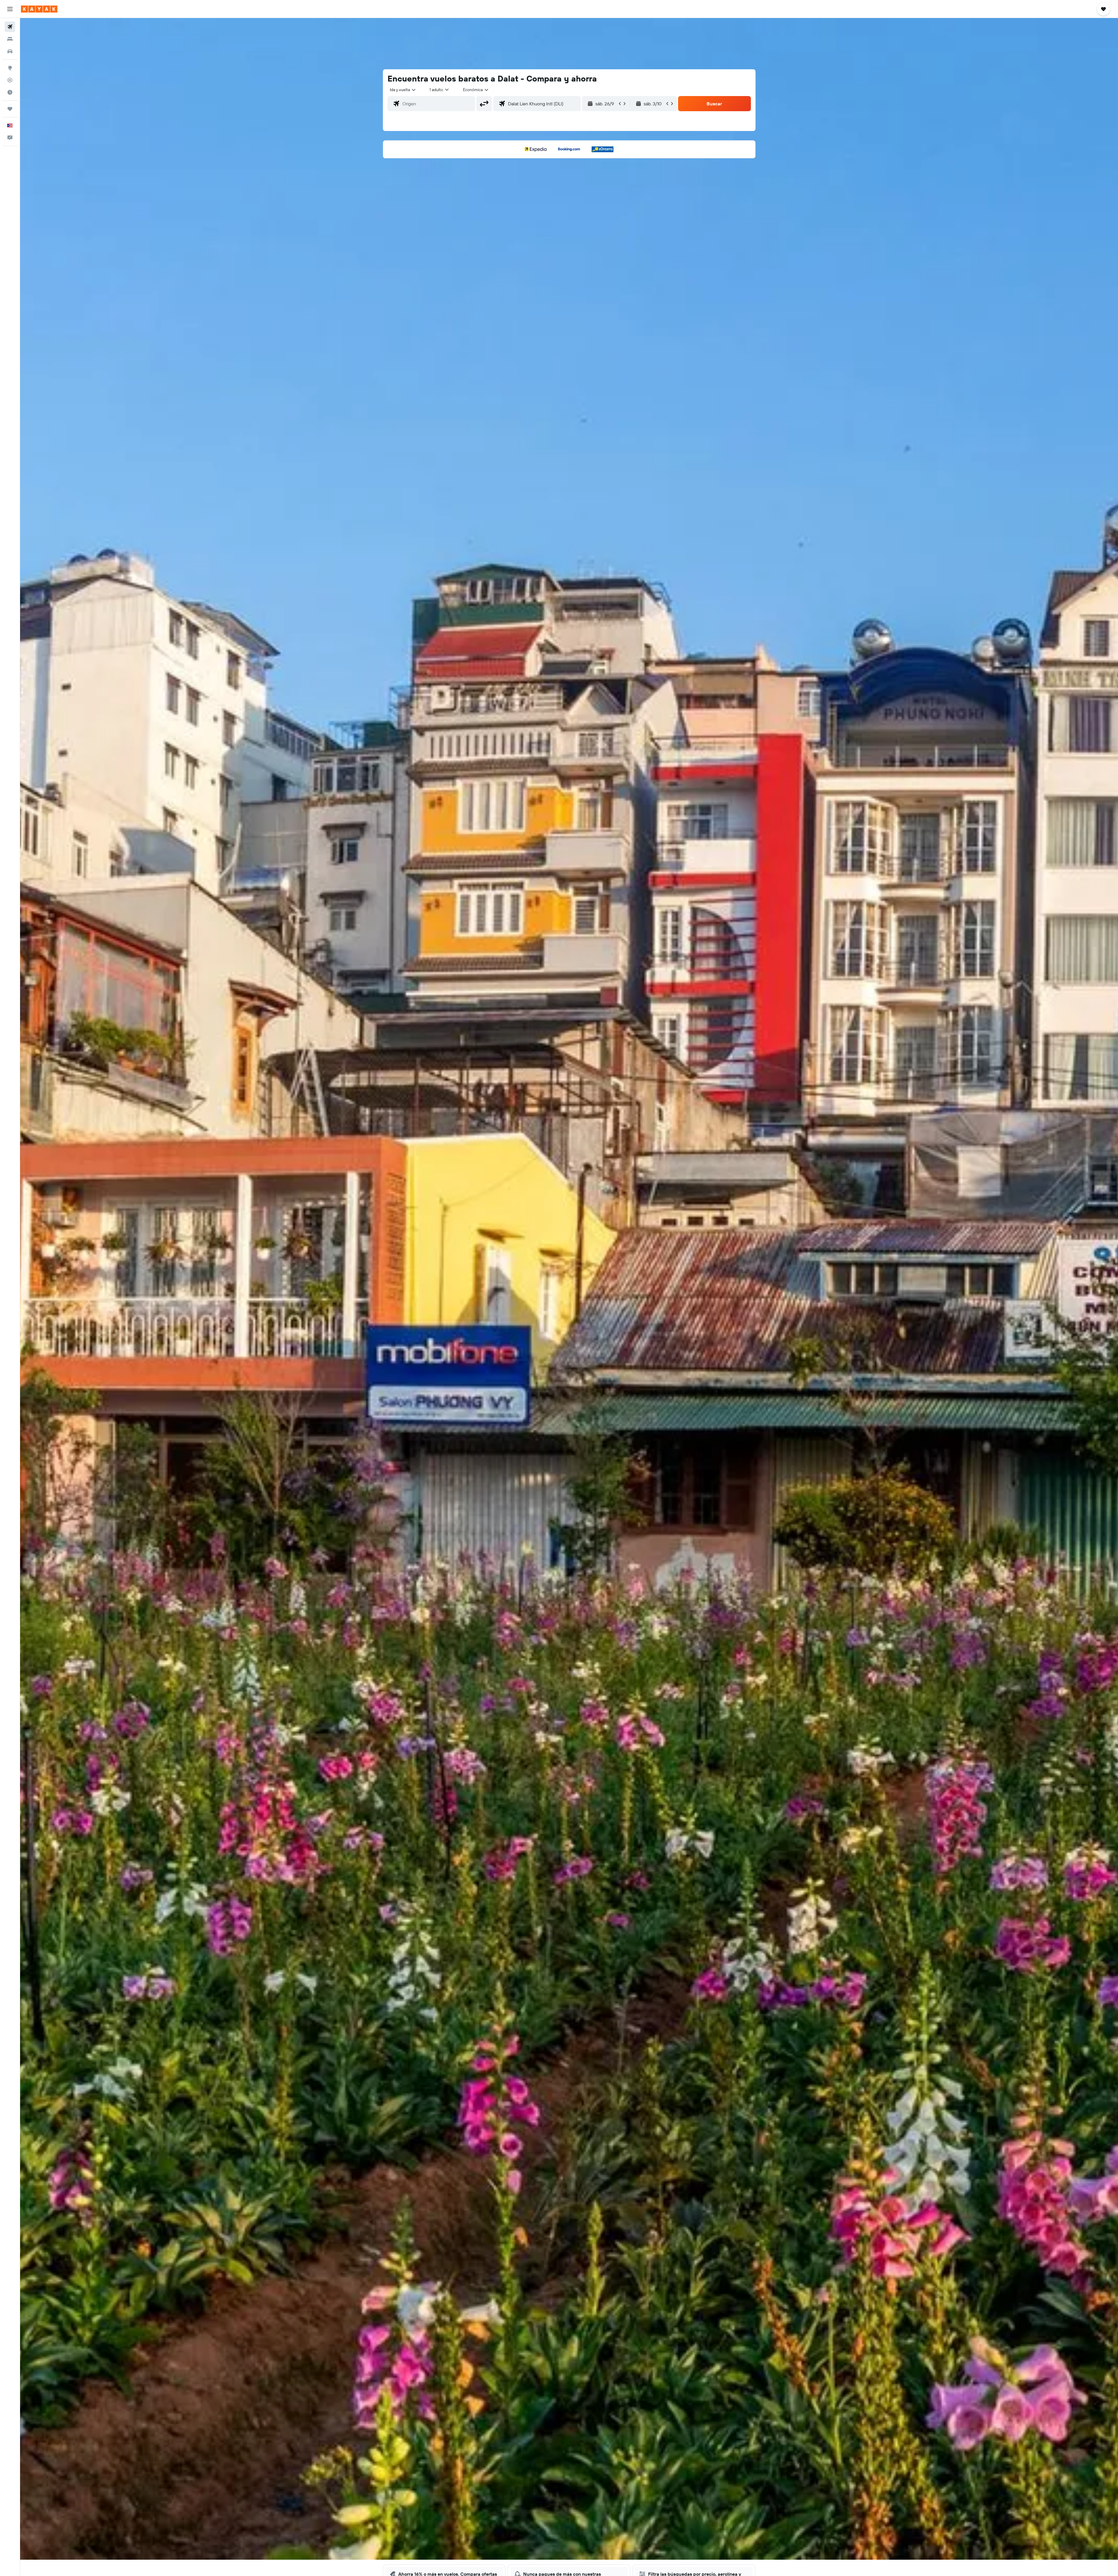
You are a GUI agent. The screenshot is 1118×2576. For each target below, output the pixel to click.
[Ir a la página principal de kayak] (39, 9)
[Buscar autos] (10, 51)
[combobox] (403, 90)
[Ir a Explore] (10, 68)
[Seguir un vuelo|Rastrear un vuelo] (10, 80)
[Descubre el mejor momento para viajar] (10, 92)
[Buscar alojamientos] (10, 39)
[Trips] (10, 109)
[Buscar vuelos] (10, 27)
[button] (10, 9)
